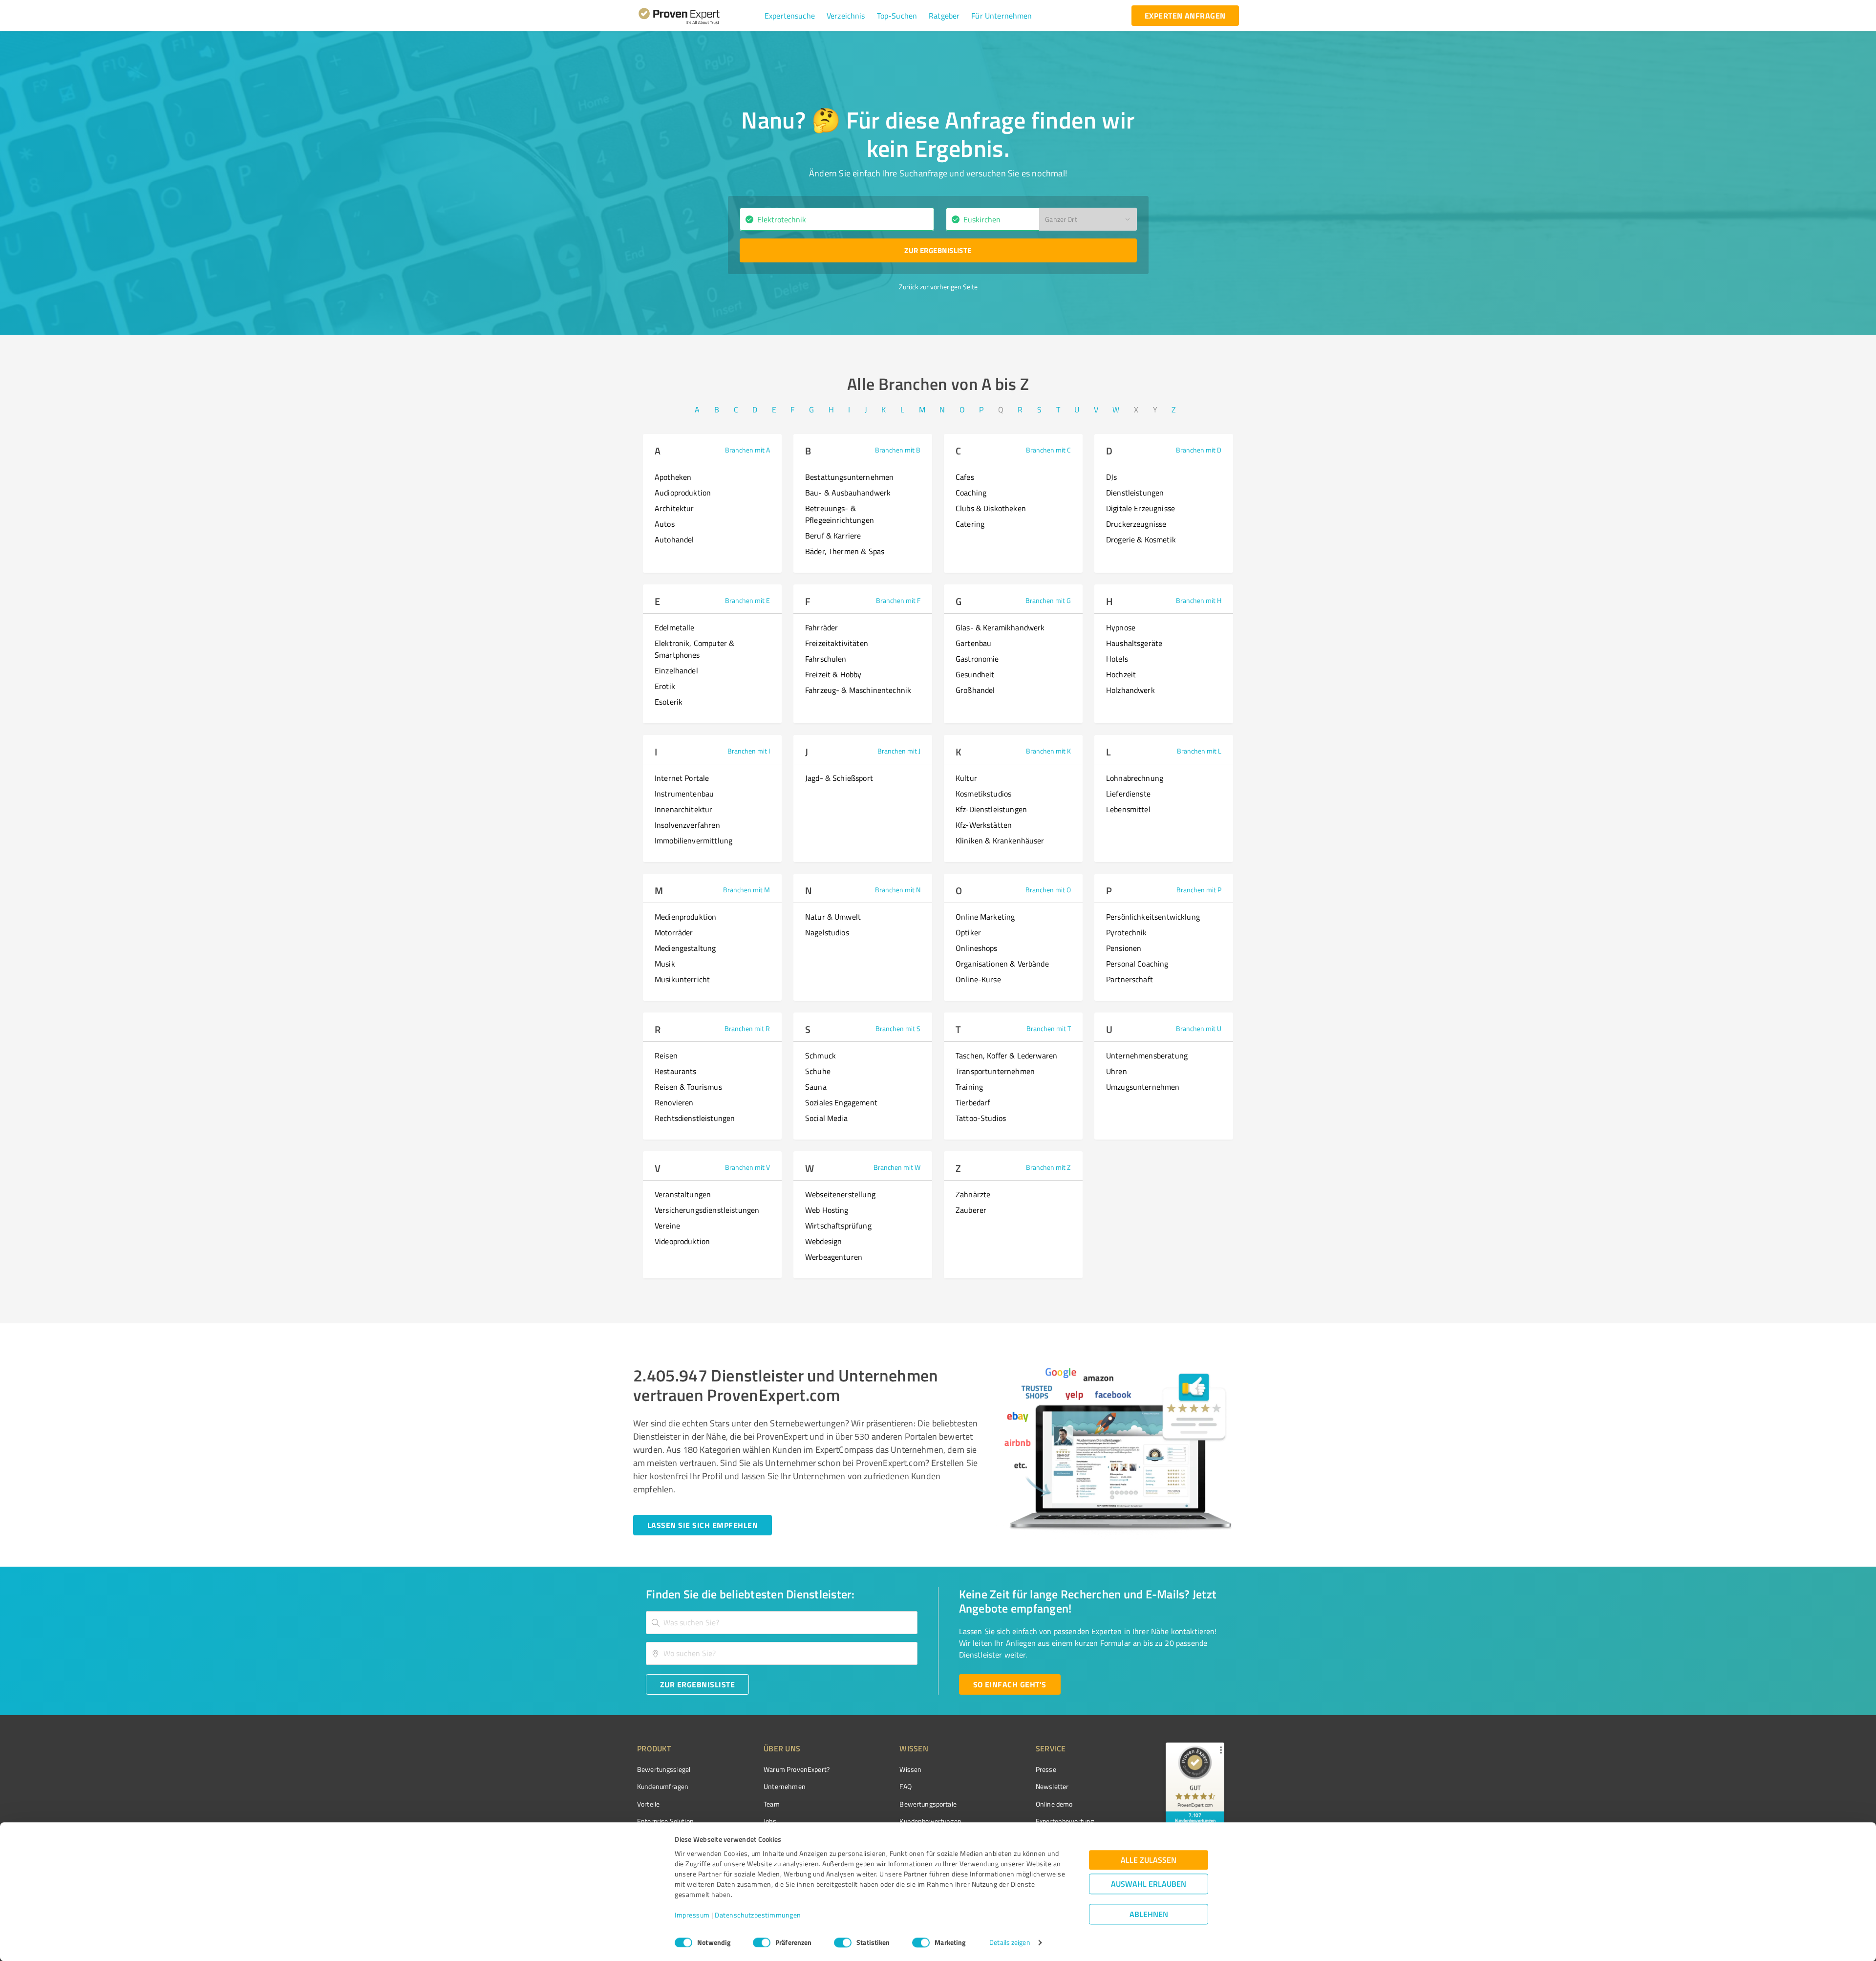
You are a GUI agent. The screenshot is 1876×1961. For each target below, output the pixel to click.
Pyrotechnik (1127, 932)
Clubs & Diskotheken (991, 508)
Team (772, 1804)
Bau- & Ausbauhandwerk (848, 493)
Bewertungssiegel (664, 1769)
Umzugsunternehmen (1143, 1087)
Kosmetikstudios (983, 794)
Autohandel (674, 539)
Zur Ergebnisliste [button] (938, 250)
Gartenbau (973, 643)
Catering (970, 524)
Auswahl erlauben (1149, 1884)
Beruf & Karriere (833, 536)
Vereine (667, 1226)
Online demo (1054, 1804)
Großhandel (975, 690)
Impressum (692, 1915)
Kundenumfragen (663, 1786)
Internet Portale (682, 778)
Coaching (971, 493)
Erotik (665, 686)
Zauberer (971, 1210)
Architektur (674, 508)
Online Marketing (985, 917)
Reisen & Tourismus (688, 1087)
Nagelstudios (827, 932)
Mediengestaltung (685, 948)
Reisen (666, 1056)
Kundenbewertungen (930, 1821)
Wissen (910, 1769)
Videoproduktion (682, 1241)
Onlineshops (977, 948)
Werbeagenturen (834, 1257)
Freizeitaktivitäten (837, 643)
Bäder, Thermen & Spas (845, 551)
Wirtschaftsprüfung (838, 1226)
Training (969, 1087)
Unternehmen (785, 1786)
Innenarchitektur (683, 809)
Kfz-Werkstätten (984, 825)
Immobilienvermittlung (693, 840)
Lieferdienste (1128, 794)
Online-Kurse (978, 979)
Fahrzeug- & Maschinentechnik (858, 690)
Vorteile (648, 1804)
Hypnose (1121, 627)
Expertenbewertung (1065, 1821)
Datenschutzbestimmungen (758, 1915)
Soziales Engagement (841, 1102)
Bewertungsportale (928, 1804)
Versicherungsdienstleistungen (707, 1210)
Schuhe (818, 1071)
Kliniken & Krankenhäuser (1000, 840)
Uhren (1117, 1071)
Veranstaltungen (683, 1194)
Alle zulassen (1149, 1860)
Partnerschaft (1130, 979)
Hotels (1117, 659)
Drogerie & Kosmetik (1141, 539)
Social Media (826, 1118)
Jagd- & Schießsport (839, 778)
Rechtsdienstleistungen (695, 1118)
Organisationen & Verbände (1002, 964)
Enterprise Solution (665, 1821)
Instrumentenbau (684, 794)
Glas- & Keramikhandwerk (1000, 627)
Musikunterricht (682, 979)
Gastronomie (977, 659)
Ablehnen (1149, 1914)
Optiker (968, 932)
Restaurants (676, 1071)
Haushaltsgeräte (1134, 643)
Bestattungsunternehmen (849, 477)
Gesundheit (975, 674)
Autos (665, 524)
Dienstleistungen (1135, 493)
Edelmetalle (675, 627)
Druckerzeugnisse (1136, 524)
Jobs (770, 1821)
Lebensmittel (1128, 809)
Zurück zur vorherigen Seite (938, 287)
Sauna (816, 1087)
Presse (1046, 1769)
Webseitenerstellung (840, 1194)
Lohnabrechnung (1135, 778)
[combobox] (837, 219)
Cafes (965, 477)
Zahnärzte (973, 1194)
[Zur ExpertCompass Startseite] (699, 16)
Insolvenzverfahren (687, 825)
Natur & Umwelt (833, 917)
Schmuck (821, 1056)
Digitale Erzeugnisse (1141, 508)
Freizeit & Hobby (833, 674)
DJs (1111, 477)
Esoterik (669, 702)
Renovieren (674, 1102)
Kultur (966, 778)
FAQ (905, 1786)
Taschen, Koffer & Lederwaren (1006, 1056)
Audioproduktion (683, 493)
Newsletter (1052, 1786)
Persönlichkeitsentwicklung (1153, 917)
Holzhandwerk (1130, 690)
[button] (790, 16)
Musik (665, 964)
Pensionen (1124, 948)
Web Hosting (827, 1210)
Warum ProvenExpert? (797, 1769)
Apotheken (673, 477)
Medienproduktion (685, 917)
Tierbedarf (973, 1102)
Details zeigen (1010, 1943)
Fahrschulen (826, 659)
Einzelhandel (676, 670)
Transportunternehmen (995, 1071)
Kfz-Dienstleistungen (991, 809)
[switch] (762, 1942)
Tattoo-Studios (981, 1118)
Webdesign (823, 1241)
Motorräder (674, 932)
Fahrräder (821, 627)
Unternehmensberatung (1147, 1056)
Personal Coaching (1137, 964)
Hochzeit (1121, 674)
